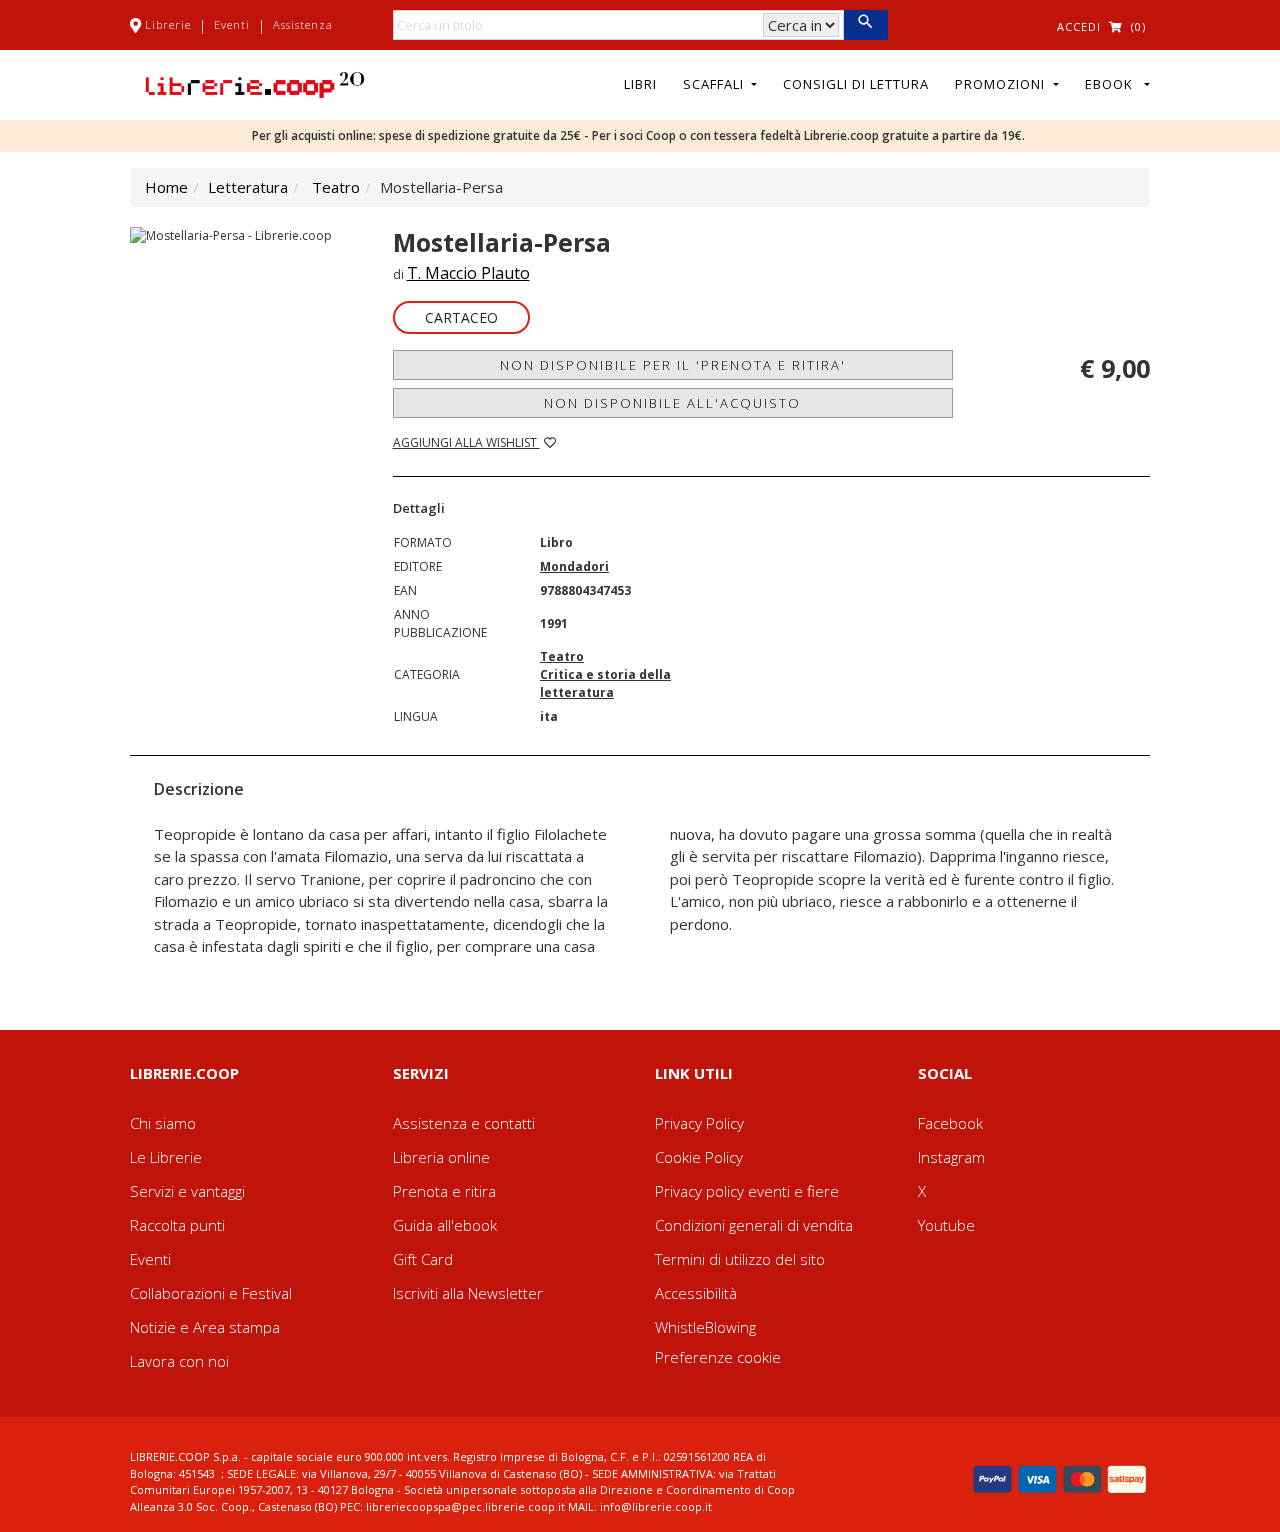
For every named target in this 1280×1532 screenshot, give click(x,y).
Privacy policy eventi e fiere (747, 1191)
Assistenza (303, 24)
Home (166, 187)
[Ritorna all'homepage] (255, 83)
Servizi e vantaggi (187, 1191)
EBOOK (1113, 84)
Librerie (168, 24)
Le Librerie (166, 1157)
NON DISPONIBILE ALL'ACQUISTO (672, 403)
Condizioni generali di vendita (754, 1225)
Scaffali (715, 84)
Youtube (946, 1225)
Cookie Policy (699, 1157)
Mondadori (574, 566)
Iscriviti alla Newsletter (468, 1293)
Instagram (951, 1157)
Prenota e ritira (444, 1191)
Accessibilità (696, 1293)
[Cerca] (865, 25)
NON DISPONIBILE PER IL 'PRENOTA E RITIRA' (673, 365)
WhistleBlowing (705, 1327)
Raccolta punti (177, 1225)
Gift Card (423, 1259)
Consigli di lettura (856, 84)
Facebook (950, 1123)
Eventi (232, 24)
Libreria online (441, 1157)
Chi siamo (163, 1123)
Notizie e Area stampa (205, 1327)
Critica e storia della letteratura (605, 683)
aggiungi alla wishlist (466, 442)
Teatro (336, 187)
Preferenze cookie (718, 1357)
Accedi (1079, 26)
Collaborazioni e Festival (211, 1293)
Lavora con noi (179, 1361)
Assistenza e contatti (464, 1123)
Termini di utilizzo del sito (740, 1259)
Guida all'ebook (445, 1225)
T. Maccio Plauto (468, 273)
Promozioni (1002, 84)
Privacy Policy (699, 1123)
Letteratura (248, 187)
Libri (640, 84)
